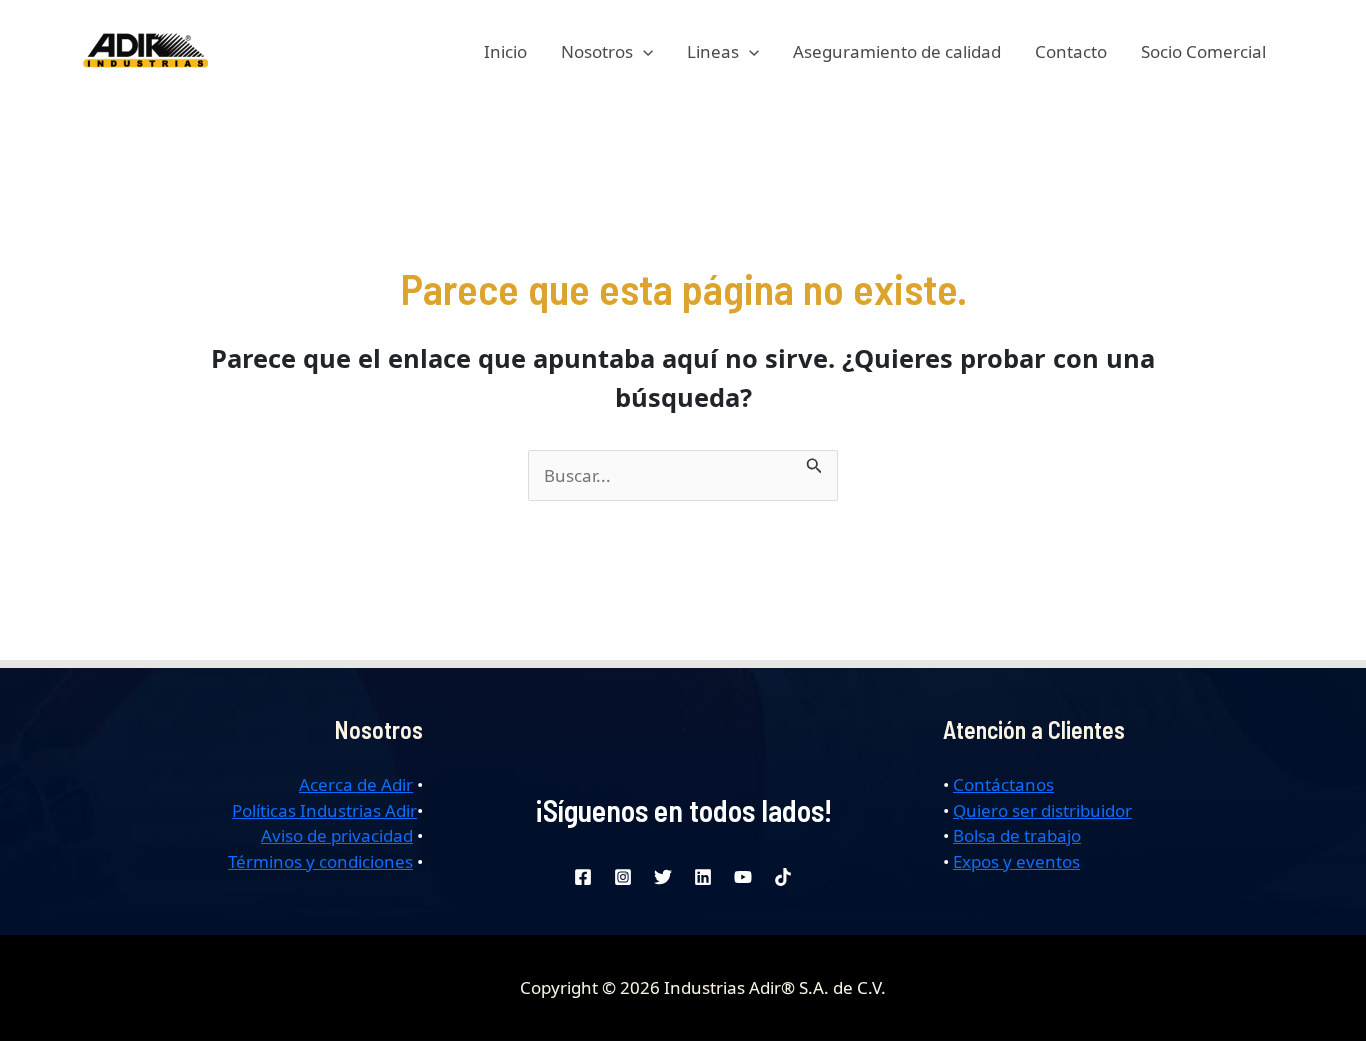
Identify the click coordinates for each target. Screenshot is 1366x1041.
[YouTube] (743, 877)
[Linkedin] (703, 877)
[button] (643, 51)
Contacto (1071, 51)
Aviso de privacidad (337, 835)
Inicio (505, 51)
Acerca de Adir (356, 784)
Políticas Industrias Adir (324, 810)
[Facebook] (583, 877)
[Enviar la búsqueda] (814, 463)
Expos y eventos (1016, 861)
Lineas (713, 51)
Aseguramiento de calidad (897, 51)
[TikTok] (783, 877)
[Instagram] (623, 877)
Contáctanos (1003, 784)
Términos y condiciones (320, 861)
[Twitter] (663, 877)
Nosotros (597, 51)
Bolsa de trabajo (1017, 835)
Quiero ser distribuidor (1042, 810)
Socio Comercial (1203, 51)
